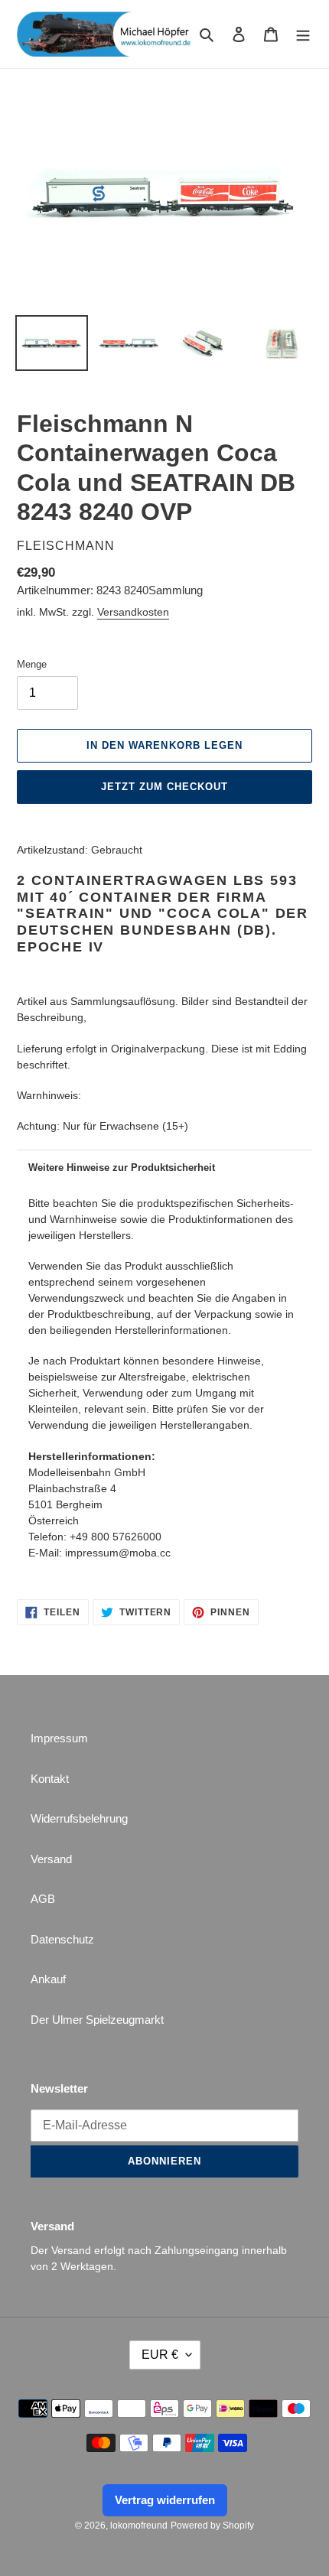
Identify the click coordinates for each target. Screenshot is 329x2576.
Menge (32, 664)
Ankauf (48, 1979)
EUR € (160, 2355)
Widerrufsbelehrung (79, 1818)
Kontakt (50, 1779)
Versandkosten (133, 612)
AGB (43, 1899)
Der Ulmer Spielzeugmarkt (97, 2020)
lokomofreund (139, 2526)
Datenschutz (62, 1939)
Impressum (59, 1738)
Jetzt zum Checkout (165, 787)
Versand (51, 1859)
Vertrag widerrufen (165, 2500)
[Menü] (303, 34)
